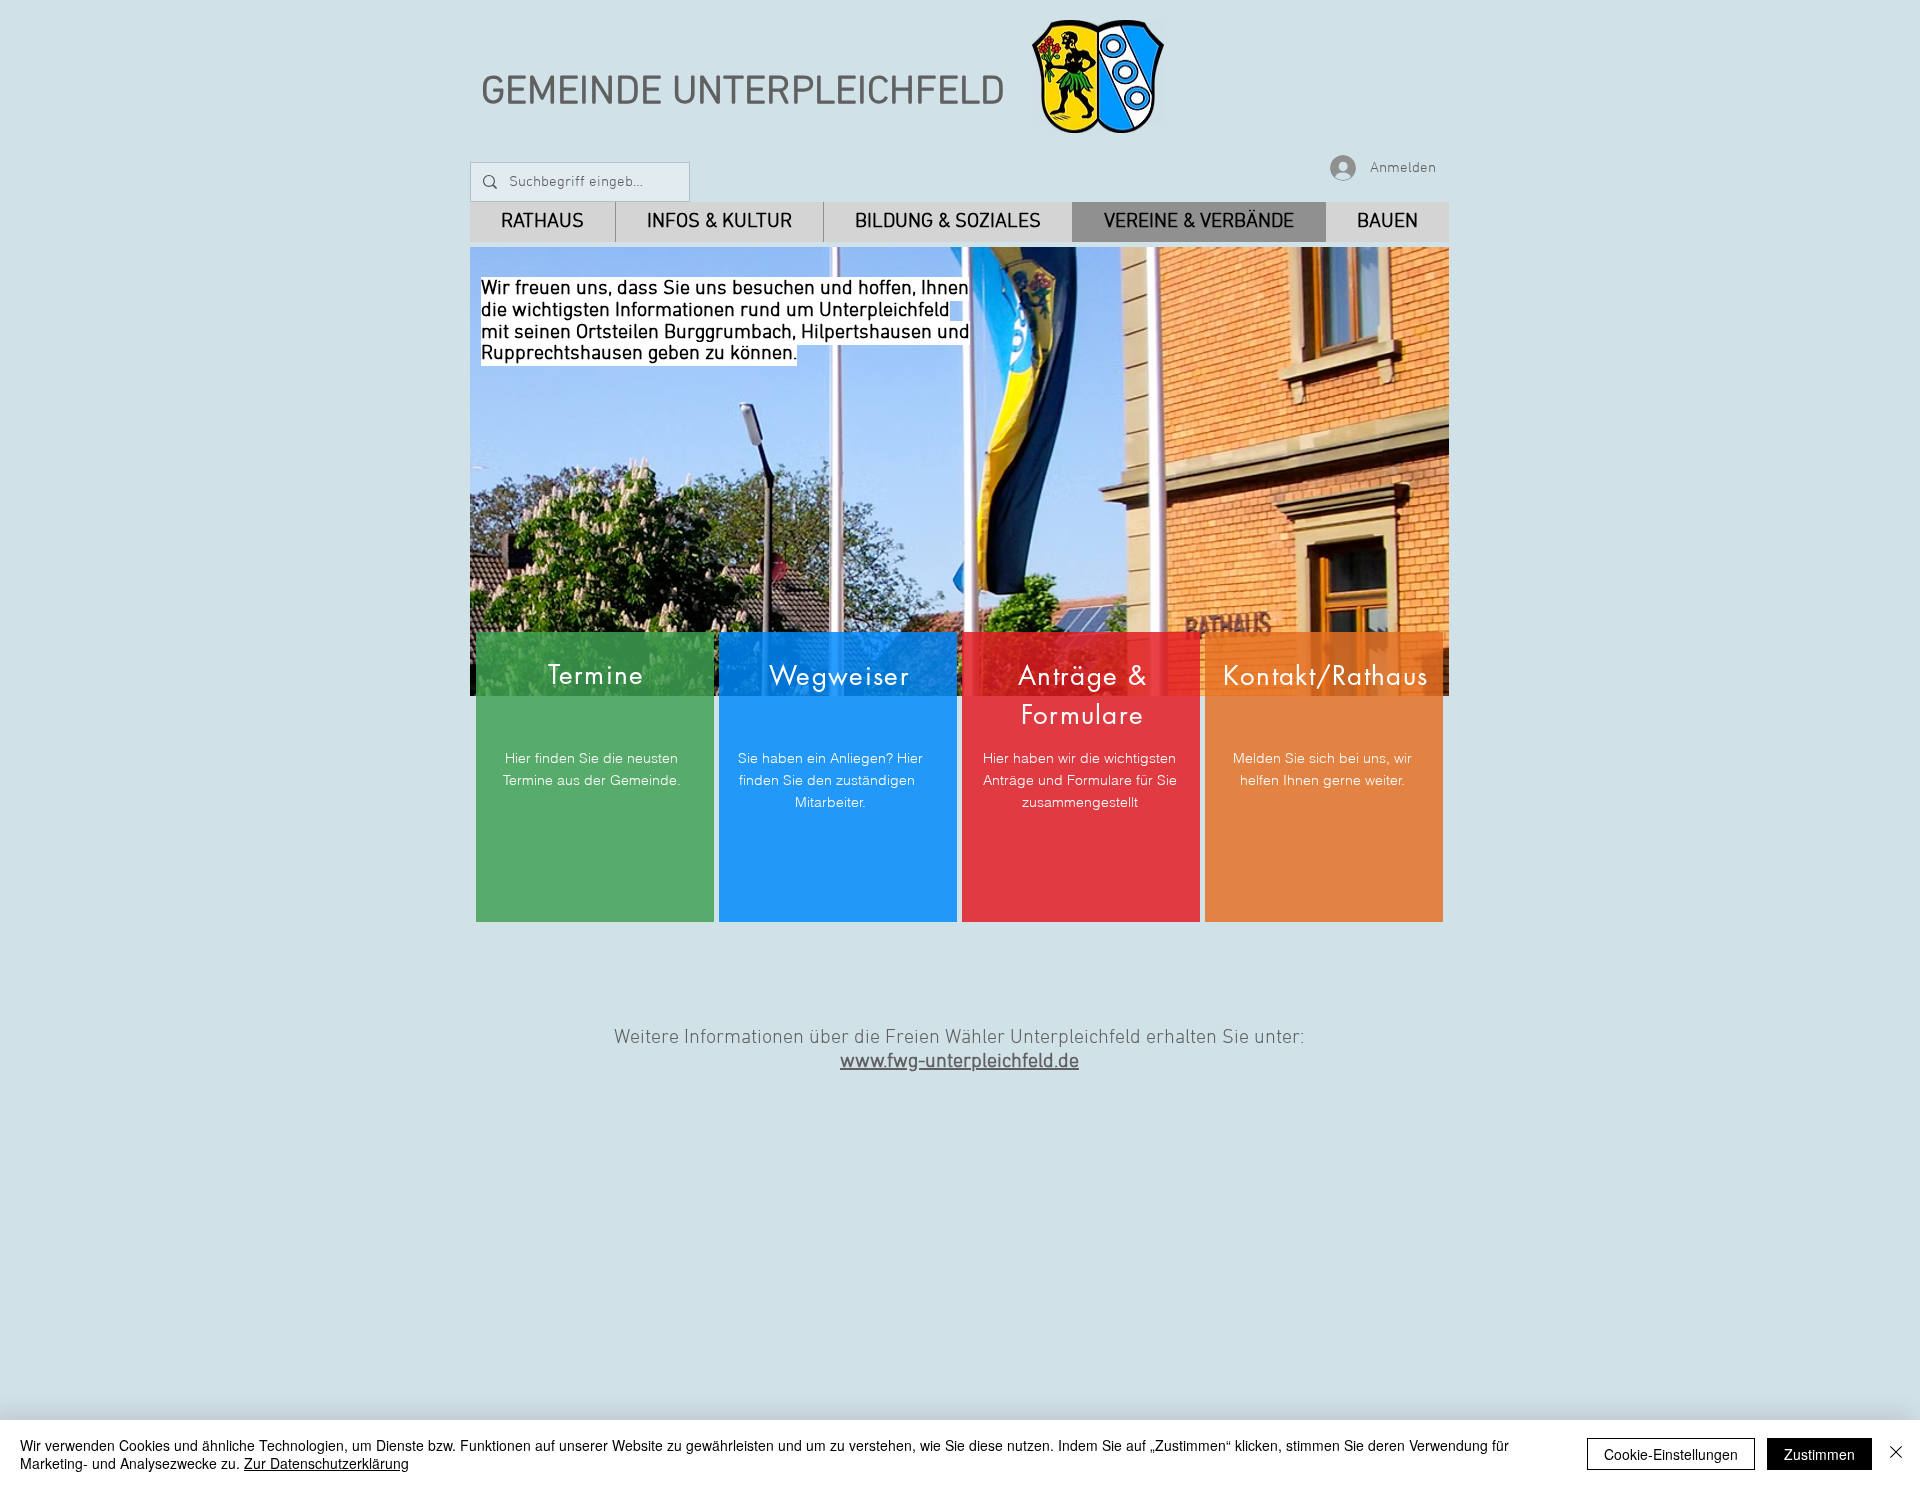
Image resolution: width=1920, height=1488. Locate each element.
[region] (595, 777)
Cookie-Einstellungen (1671, 1454)
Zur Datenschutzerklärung (326, 1463)
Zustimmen (1819, 1454)
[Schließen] (1896, 1454)
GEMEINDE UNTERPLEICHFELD (743, 93)
